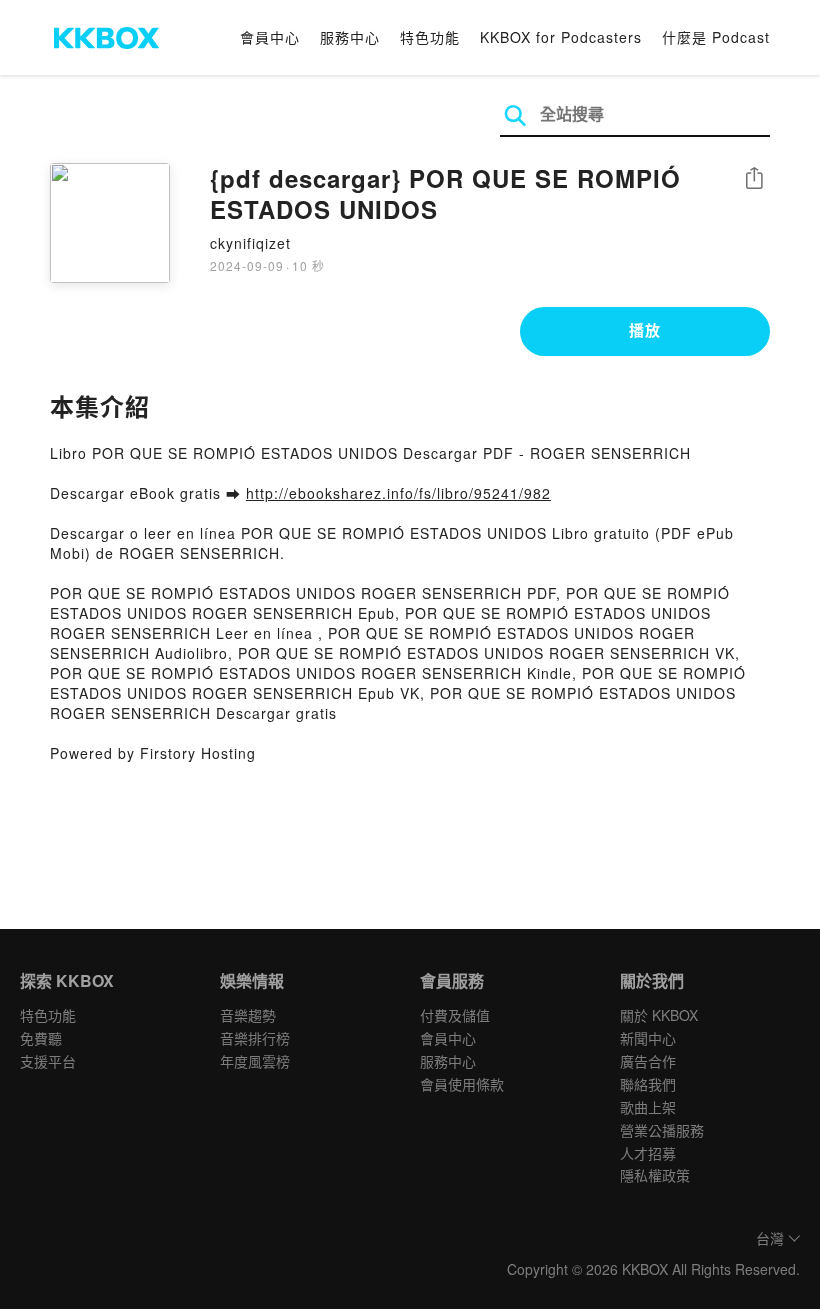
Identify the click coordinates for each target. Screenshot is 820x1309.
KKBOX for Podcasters (561, 37)
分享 (754, 179)
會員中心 (270, 37)
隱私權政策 (655, 1175)
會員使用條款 (462, 1084)
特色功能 (430, 37)
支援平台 (48, 1061)
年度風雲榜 (255, 1061)
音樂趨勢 (248, 1015)
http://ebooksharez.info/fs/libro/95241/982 (398, 493)
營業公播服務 (662, 1130)
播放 (645, 330)
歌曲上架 (648, 1107)
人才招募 (648, 1153)
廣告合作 (648, 1061)
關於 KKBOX (659, 1015)
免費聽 (41, 1038)
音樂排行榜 (255, 1038)
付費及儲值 (455, 1015)
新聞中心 (648, 1038)
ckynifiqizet (250, 243)
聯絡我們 (648, 1084)
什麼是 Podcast (716, 37)
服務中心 (350, 37)
